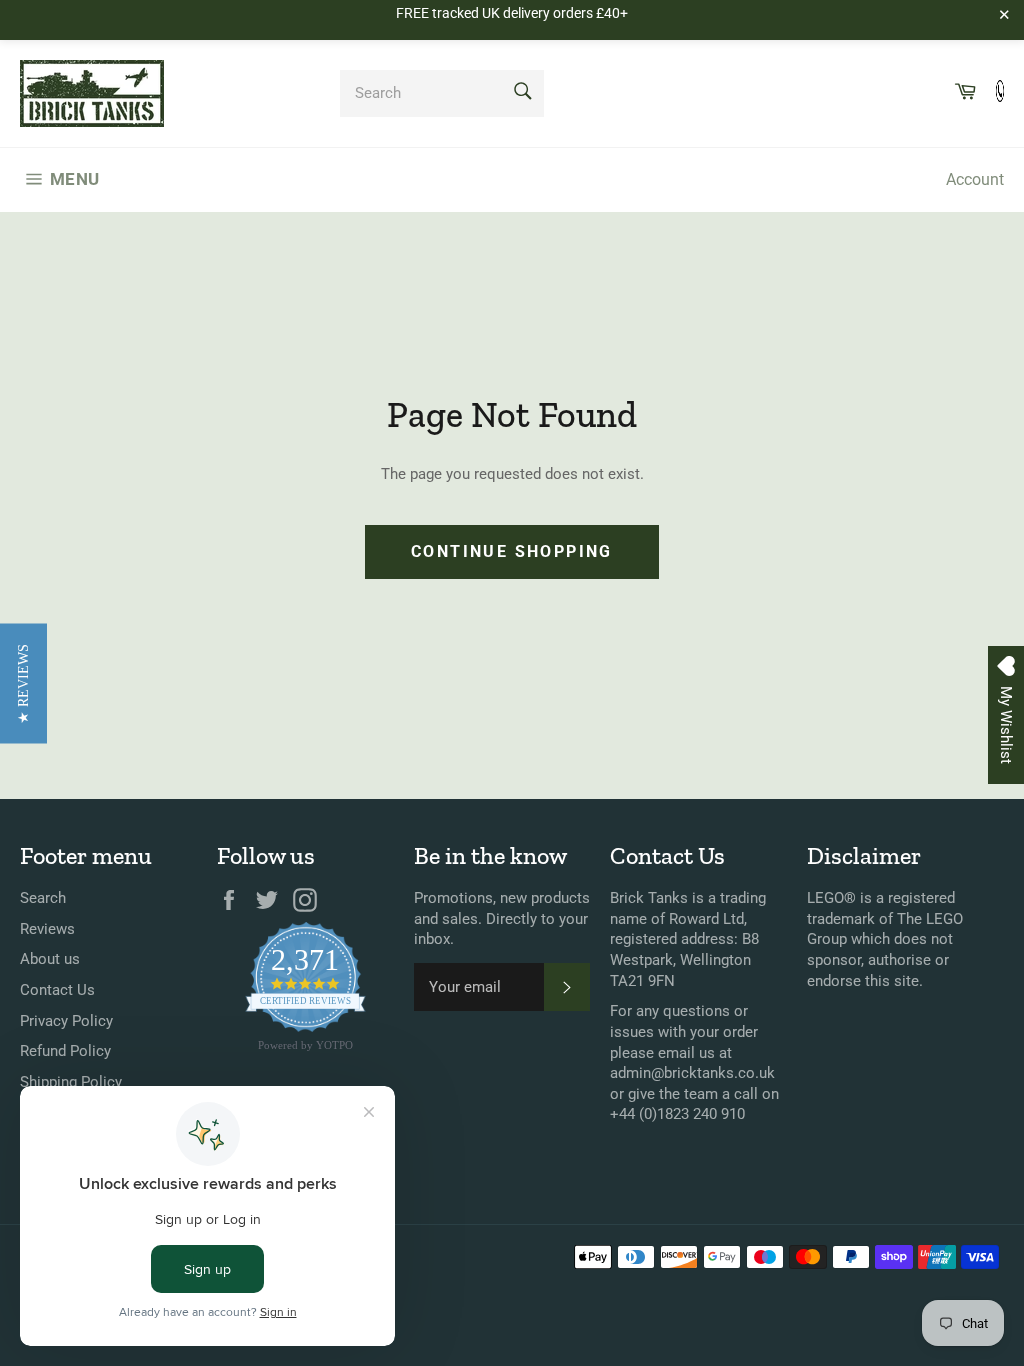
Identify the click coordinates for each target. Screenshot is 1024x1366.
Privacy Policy (66, 1021)
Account (975, 179)
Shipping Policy (71, 1082)
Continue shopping (512, 551)
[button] (23, 683)
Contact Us (57, 990)
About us (50, 959)
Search (43, 898)
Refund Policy (65, 1051)
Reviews (47, 929)
